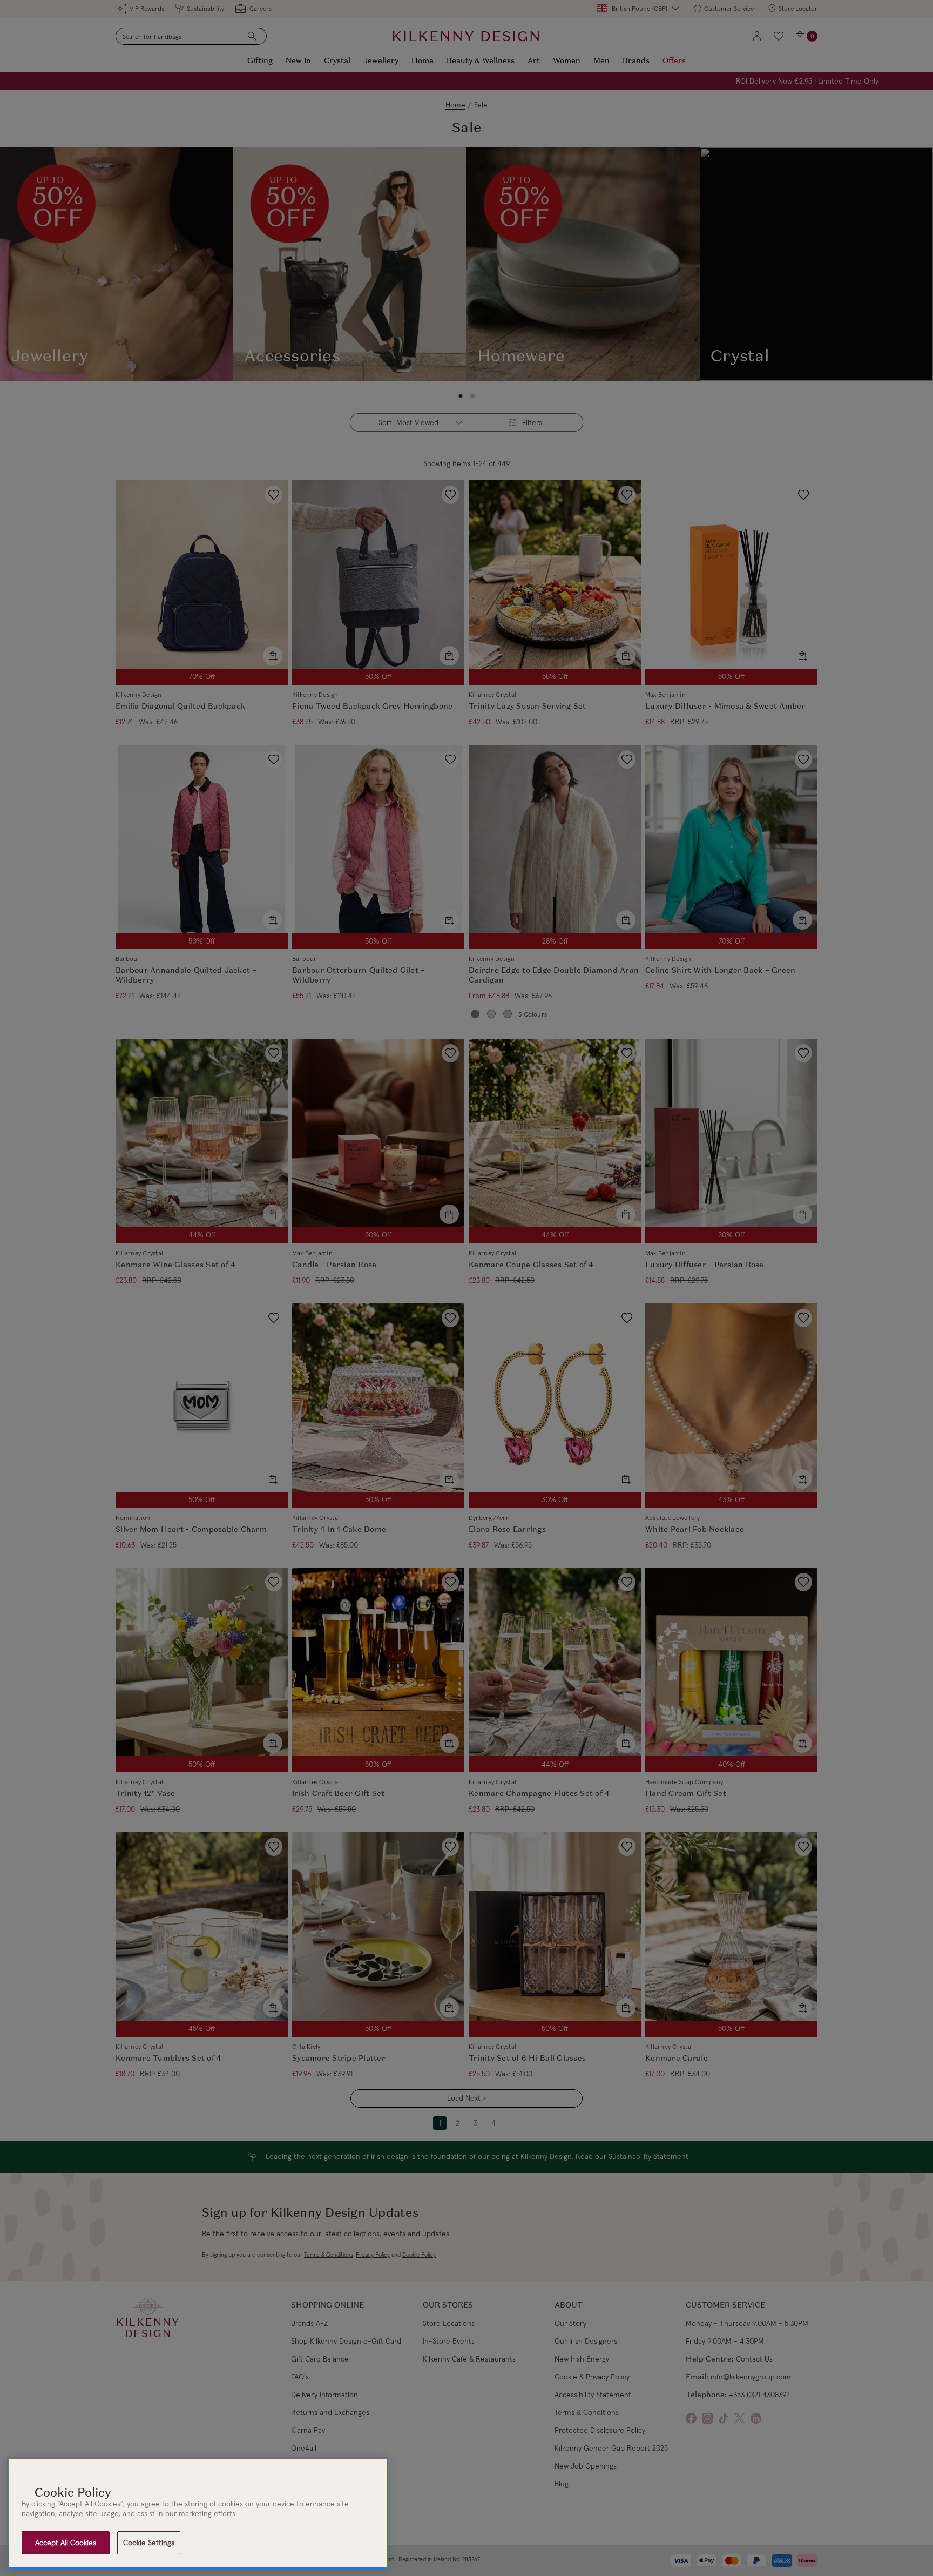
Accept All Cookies (66, 2543)
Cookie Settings (149, 2543)
